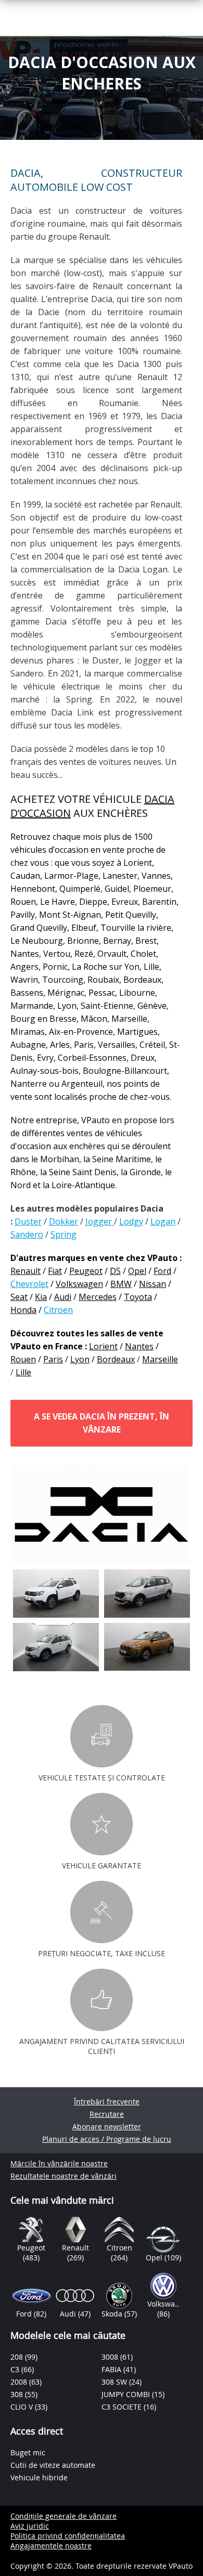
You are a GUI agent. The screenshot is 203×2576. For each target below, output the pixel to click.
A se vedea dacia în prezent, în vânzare (102, 1423)
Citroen (58, 1310)
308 (18, 2394)
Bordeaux (116, 1359)
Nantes (139, 1346)
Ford (162, 1271)
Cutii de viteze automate (53, 2465)
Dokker (64, 1221)
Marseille (160, 1359)
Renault (26, 1271)
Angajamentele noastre (51, 2546)
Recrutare (107, 2114)
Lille (23, 1372)
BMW (121, 1284)
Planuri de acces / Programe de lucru (107, 2139)
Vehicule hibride (39, 2477)
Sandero (27, 1234)
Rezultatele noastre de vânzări (64, 2176)
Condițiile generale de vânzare (64, 2516)
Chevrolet (29, 1284)
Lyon (80, 1359)
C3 (16, 2369)
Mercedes (98, 1297)
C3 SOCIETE (123, 2407)
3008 (111, 2357)
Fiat (55, 1271)
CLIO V (23, 2407)
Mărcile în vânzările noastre (59, 2163)
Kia (41, 1297)
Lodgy (131, 1221)
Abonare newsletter (107, 2126)
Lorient (103, 1346)
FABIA (112, 2369)
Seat (19, 1297)
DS (115, 1271)
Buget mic (28, 2453)
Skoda (113, 2314)
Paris (53, 1359)
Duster (28, 1221)
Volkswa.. (163, 2304)
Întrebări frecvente (107, 2102)
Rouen (23, 1359)
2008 (20, 2382)
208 (18, 2357)
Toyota (138, 1297)
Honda (23, 1310)
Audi (63, 1297)
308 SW (115, 2382)
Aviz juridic (30, 2526)
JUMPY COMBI (127, 2394)
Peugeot (86, 1271)
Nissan (153, 1284)
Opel (137, 1271)
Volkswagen (79, 1284)
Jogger (100, 1221)
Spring (64, 1234)
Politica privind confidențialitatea (68, 2536)
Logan (163, 1221)
